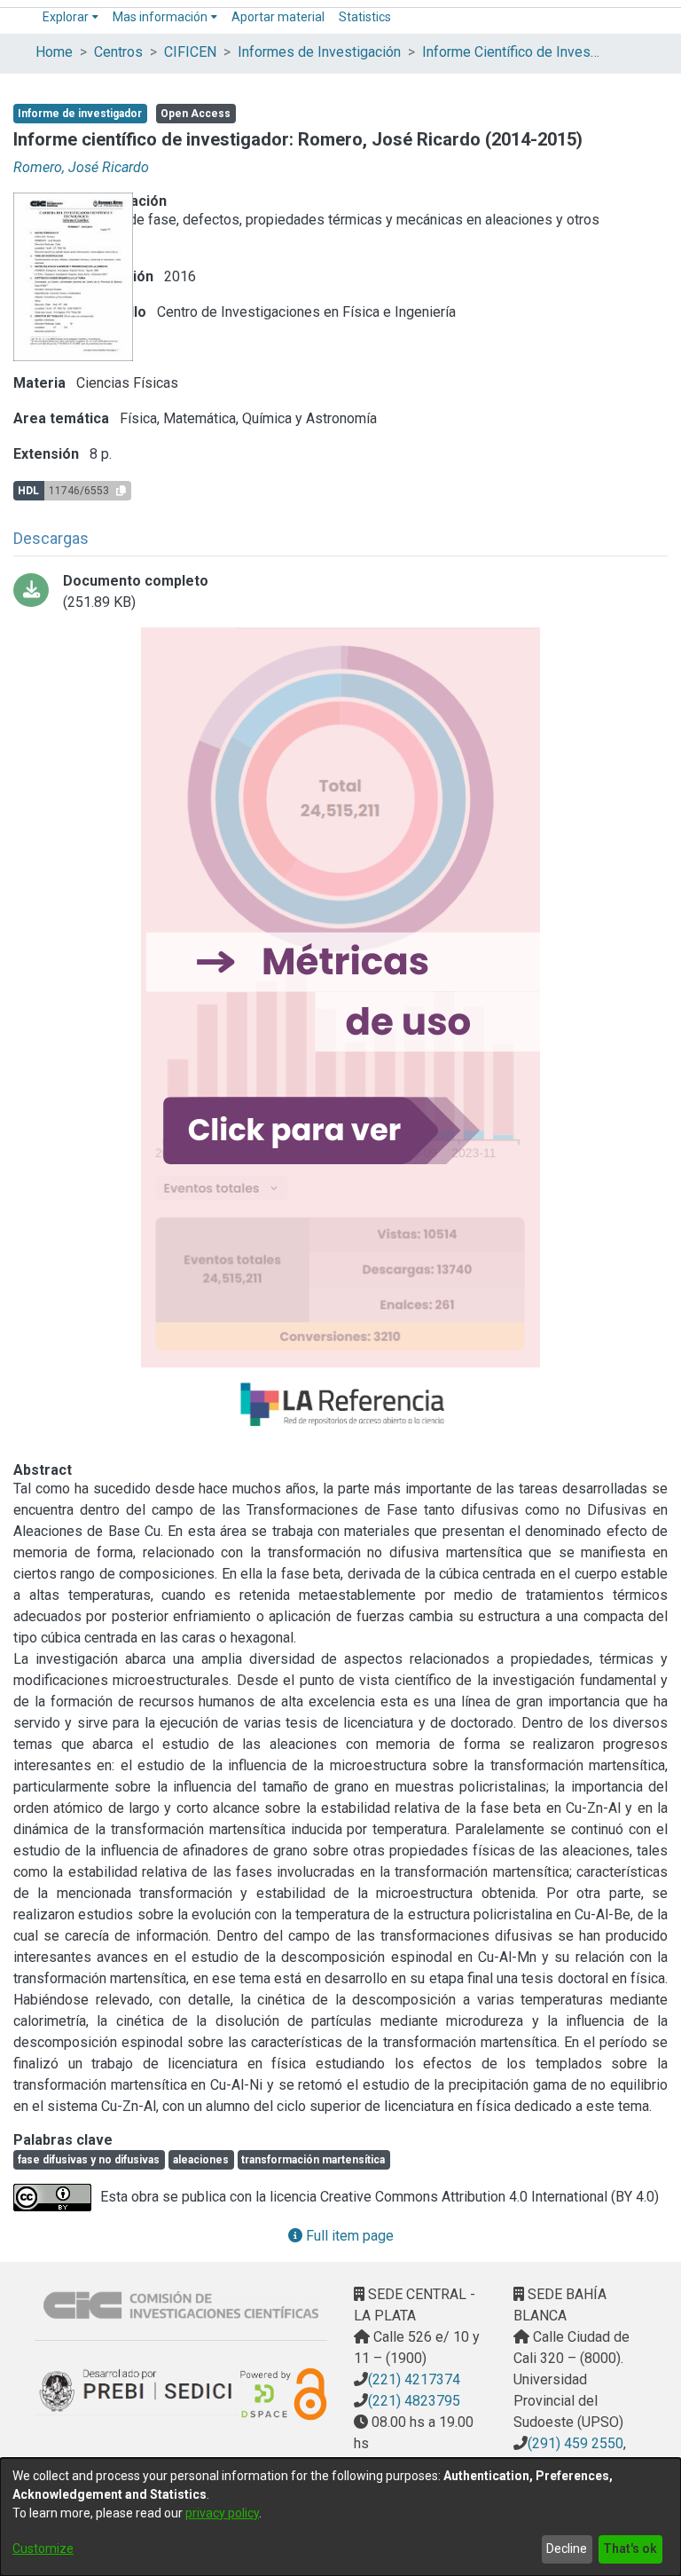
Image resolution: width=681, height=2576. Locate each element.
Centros (118, 52)
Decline (567, 2548)
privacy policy (222, 2513)
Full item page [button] (348, 2236)
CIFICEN (190, 52)
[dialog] (340, 2517)
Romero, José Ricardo (81, 167)
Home (54, 52)
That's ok (630, 2548)
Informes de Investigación (319, 52)
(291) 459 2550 (575, 2443)
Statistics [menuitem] (365, 17)
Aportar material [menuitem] (278, 17)
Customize (43, 2548)
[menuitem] (70, 17)
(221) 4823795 (414, 2401)
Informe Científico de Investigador (511, 52)
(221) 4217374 (414, 2379)
